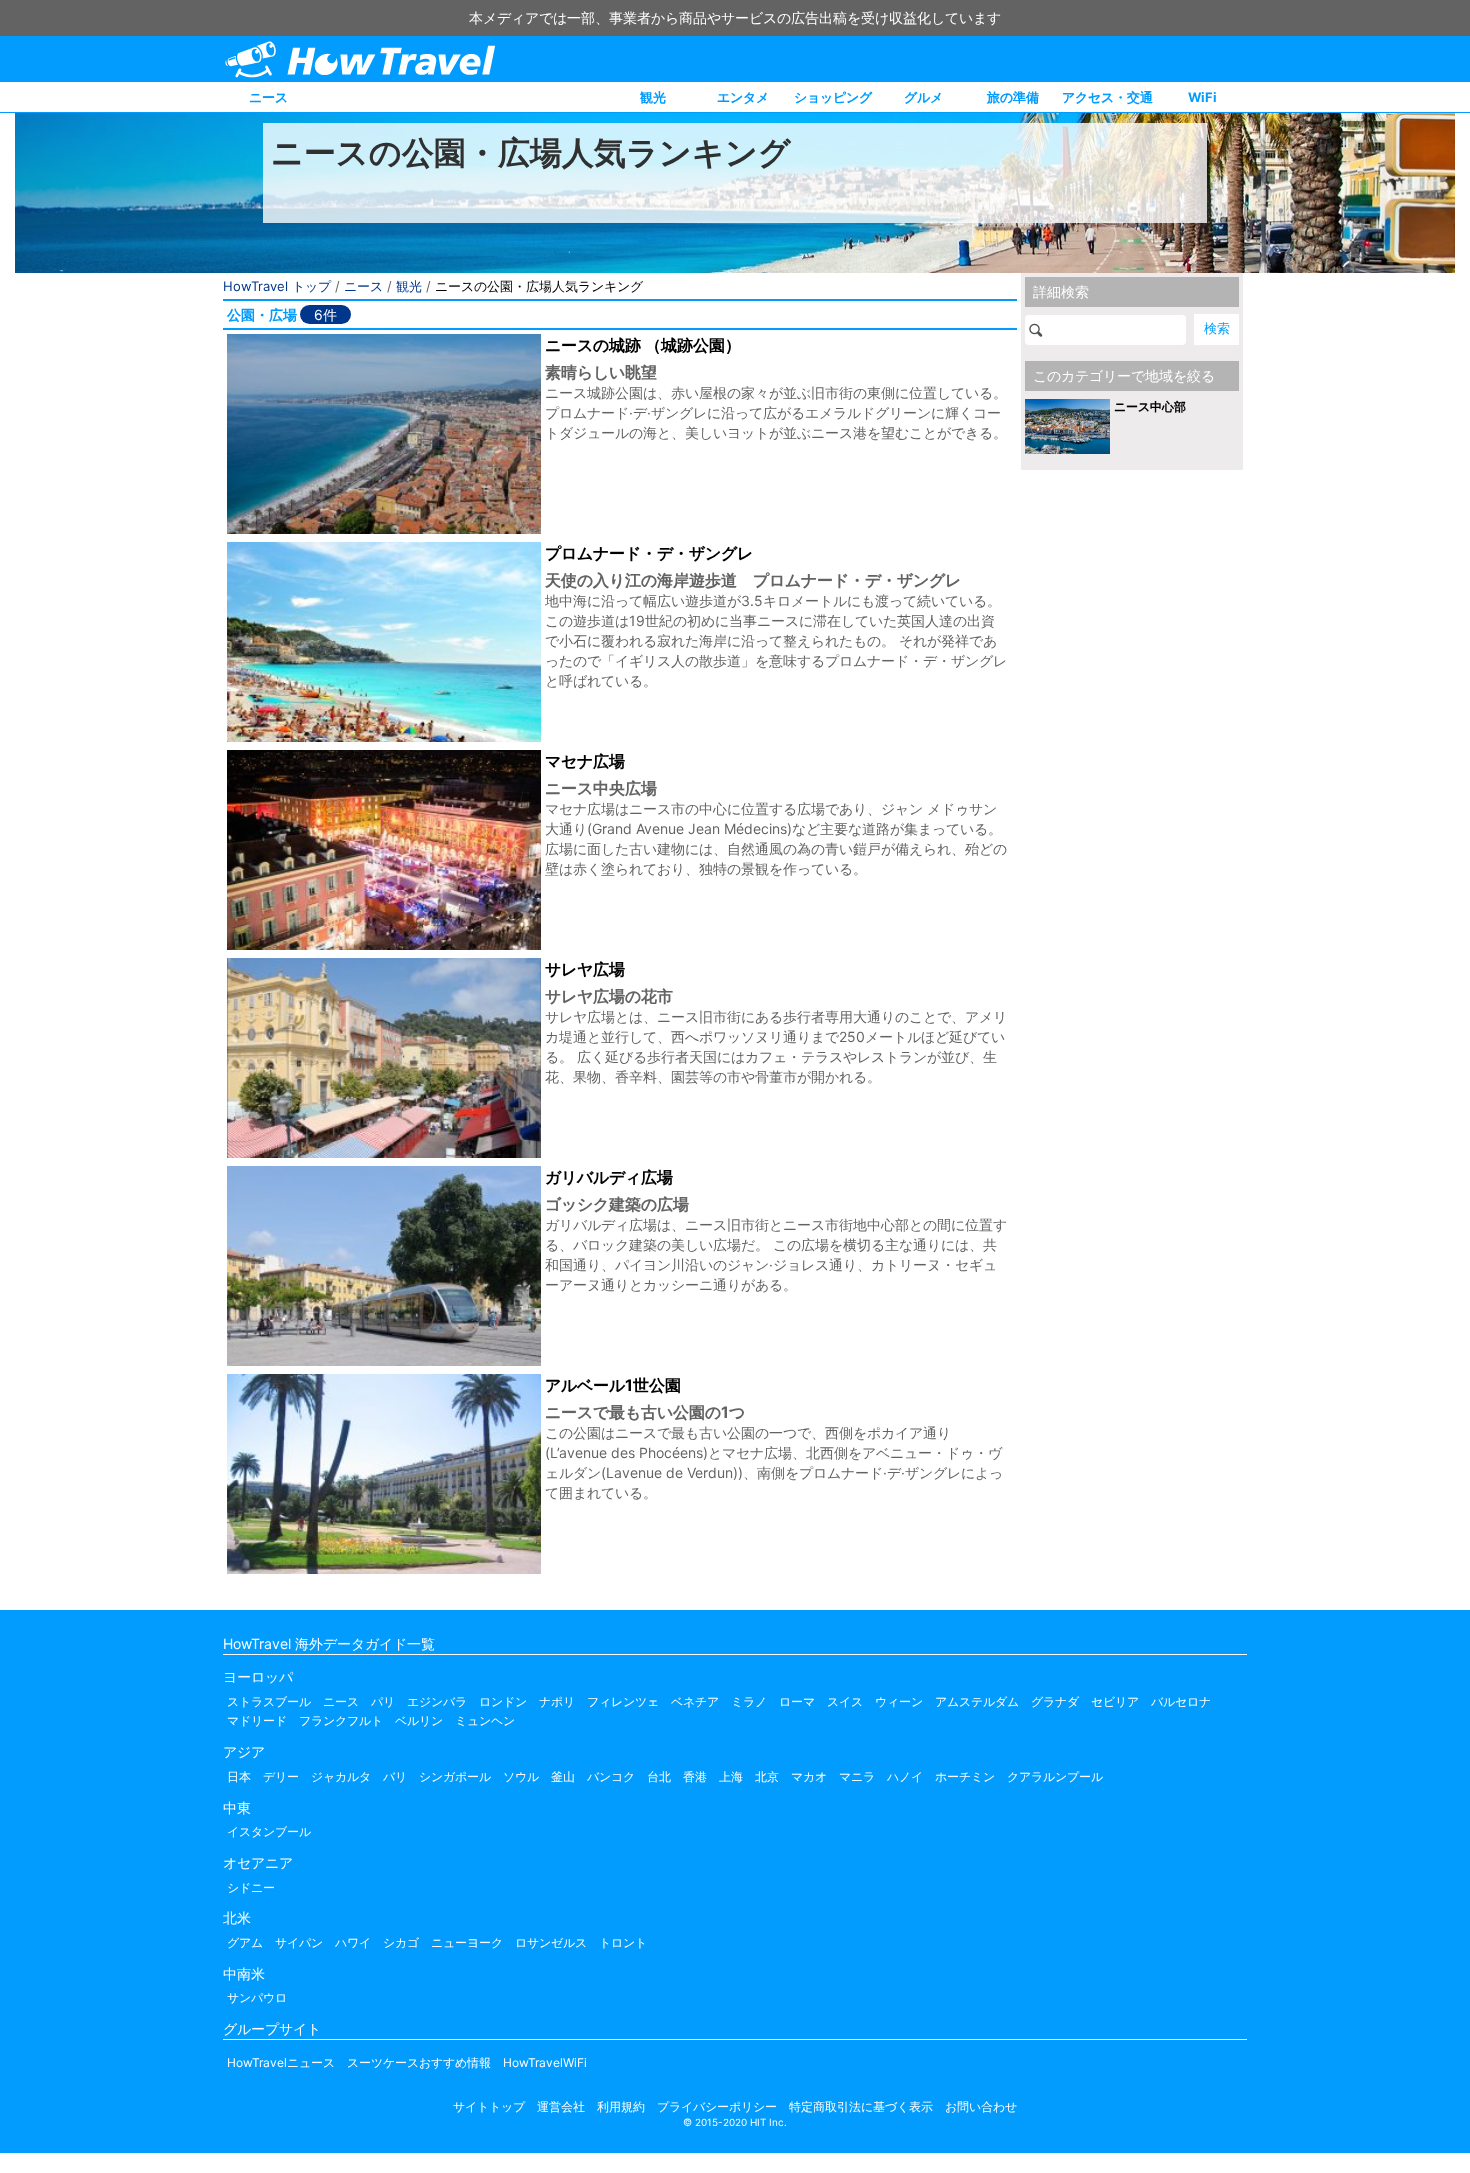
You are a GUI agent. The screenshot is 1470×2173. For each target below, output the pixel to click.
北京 (767, 1776)
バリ (395, 1776)
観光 (653, 97)
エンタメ (743, 97)
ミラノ (749, 1701)
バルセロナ (1181, 1701)
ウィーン (899, 1701)
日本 (239, 1776)
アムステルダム (977, 1701)
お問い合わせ (981, 2106)
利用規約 (621, 2106)
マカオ (809, 1776)
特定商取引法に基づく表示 (861, 2106)
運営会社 (561, 2106)
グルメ (923, 97)
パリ (383, 1701)
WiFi (1202, 97)
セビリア (1115, 1701)
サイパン (299, 1942)
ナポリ (557, 1701)
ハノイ (905, 1776)
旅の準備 (1013, 97)
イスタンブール (269, 1831)
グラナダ (1055, 1701)
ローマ (797, 1701)
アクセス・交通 (1107, 97)
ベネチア (695, 1701)
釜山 (563, 1776)
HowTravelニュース (281, 2062)
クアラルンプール (1055, 1776)
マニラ (857, 1776)
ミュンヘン (485, 1720)
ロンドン (503, 1701)
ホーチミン (965, 1776)
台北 (659, 1776)
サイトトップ (489, 2106)
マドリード (257, 1720)
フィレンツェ (623, 1701)
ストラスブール (269, 1701)
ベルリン (419, 1720)
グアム (245, 1942)
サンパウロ (257, 1997)
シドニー (251, 1887)
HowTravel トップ (277, 286)
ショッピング (833, 97)
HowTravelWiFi (545, 2062)
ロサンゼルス (551, 1942)
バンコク (611, 1776)
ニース (268, 97)
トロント (623, 1942)
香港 (695, 1776)
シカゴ (401, 1942)
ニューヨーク (467, 1942)
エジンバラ (437, 1701)
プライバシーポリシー (717, 2106)
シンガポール (455, 1776)
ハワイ (353, 1942)
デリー (281, 1776)
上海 (731, 1776)
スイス (845, 1701)
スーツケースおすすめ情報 (419, 2062)
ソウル (521, 1776)
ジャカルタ (341, 1776)
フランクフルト (341, 1720)
